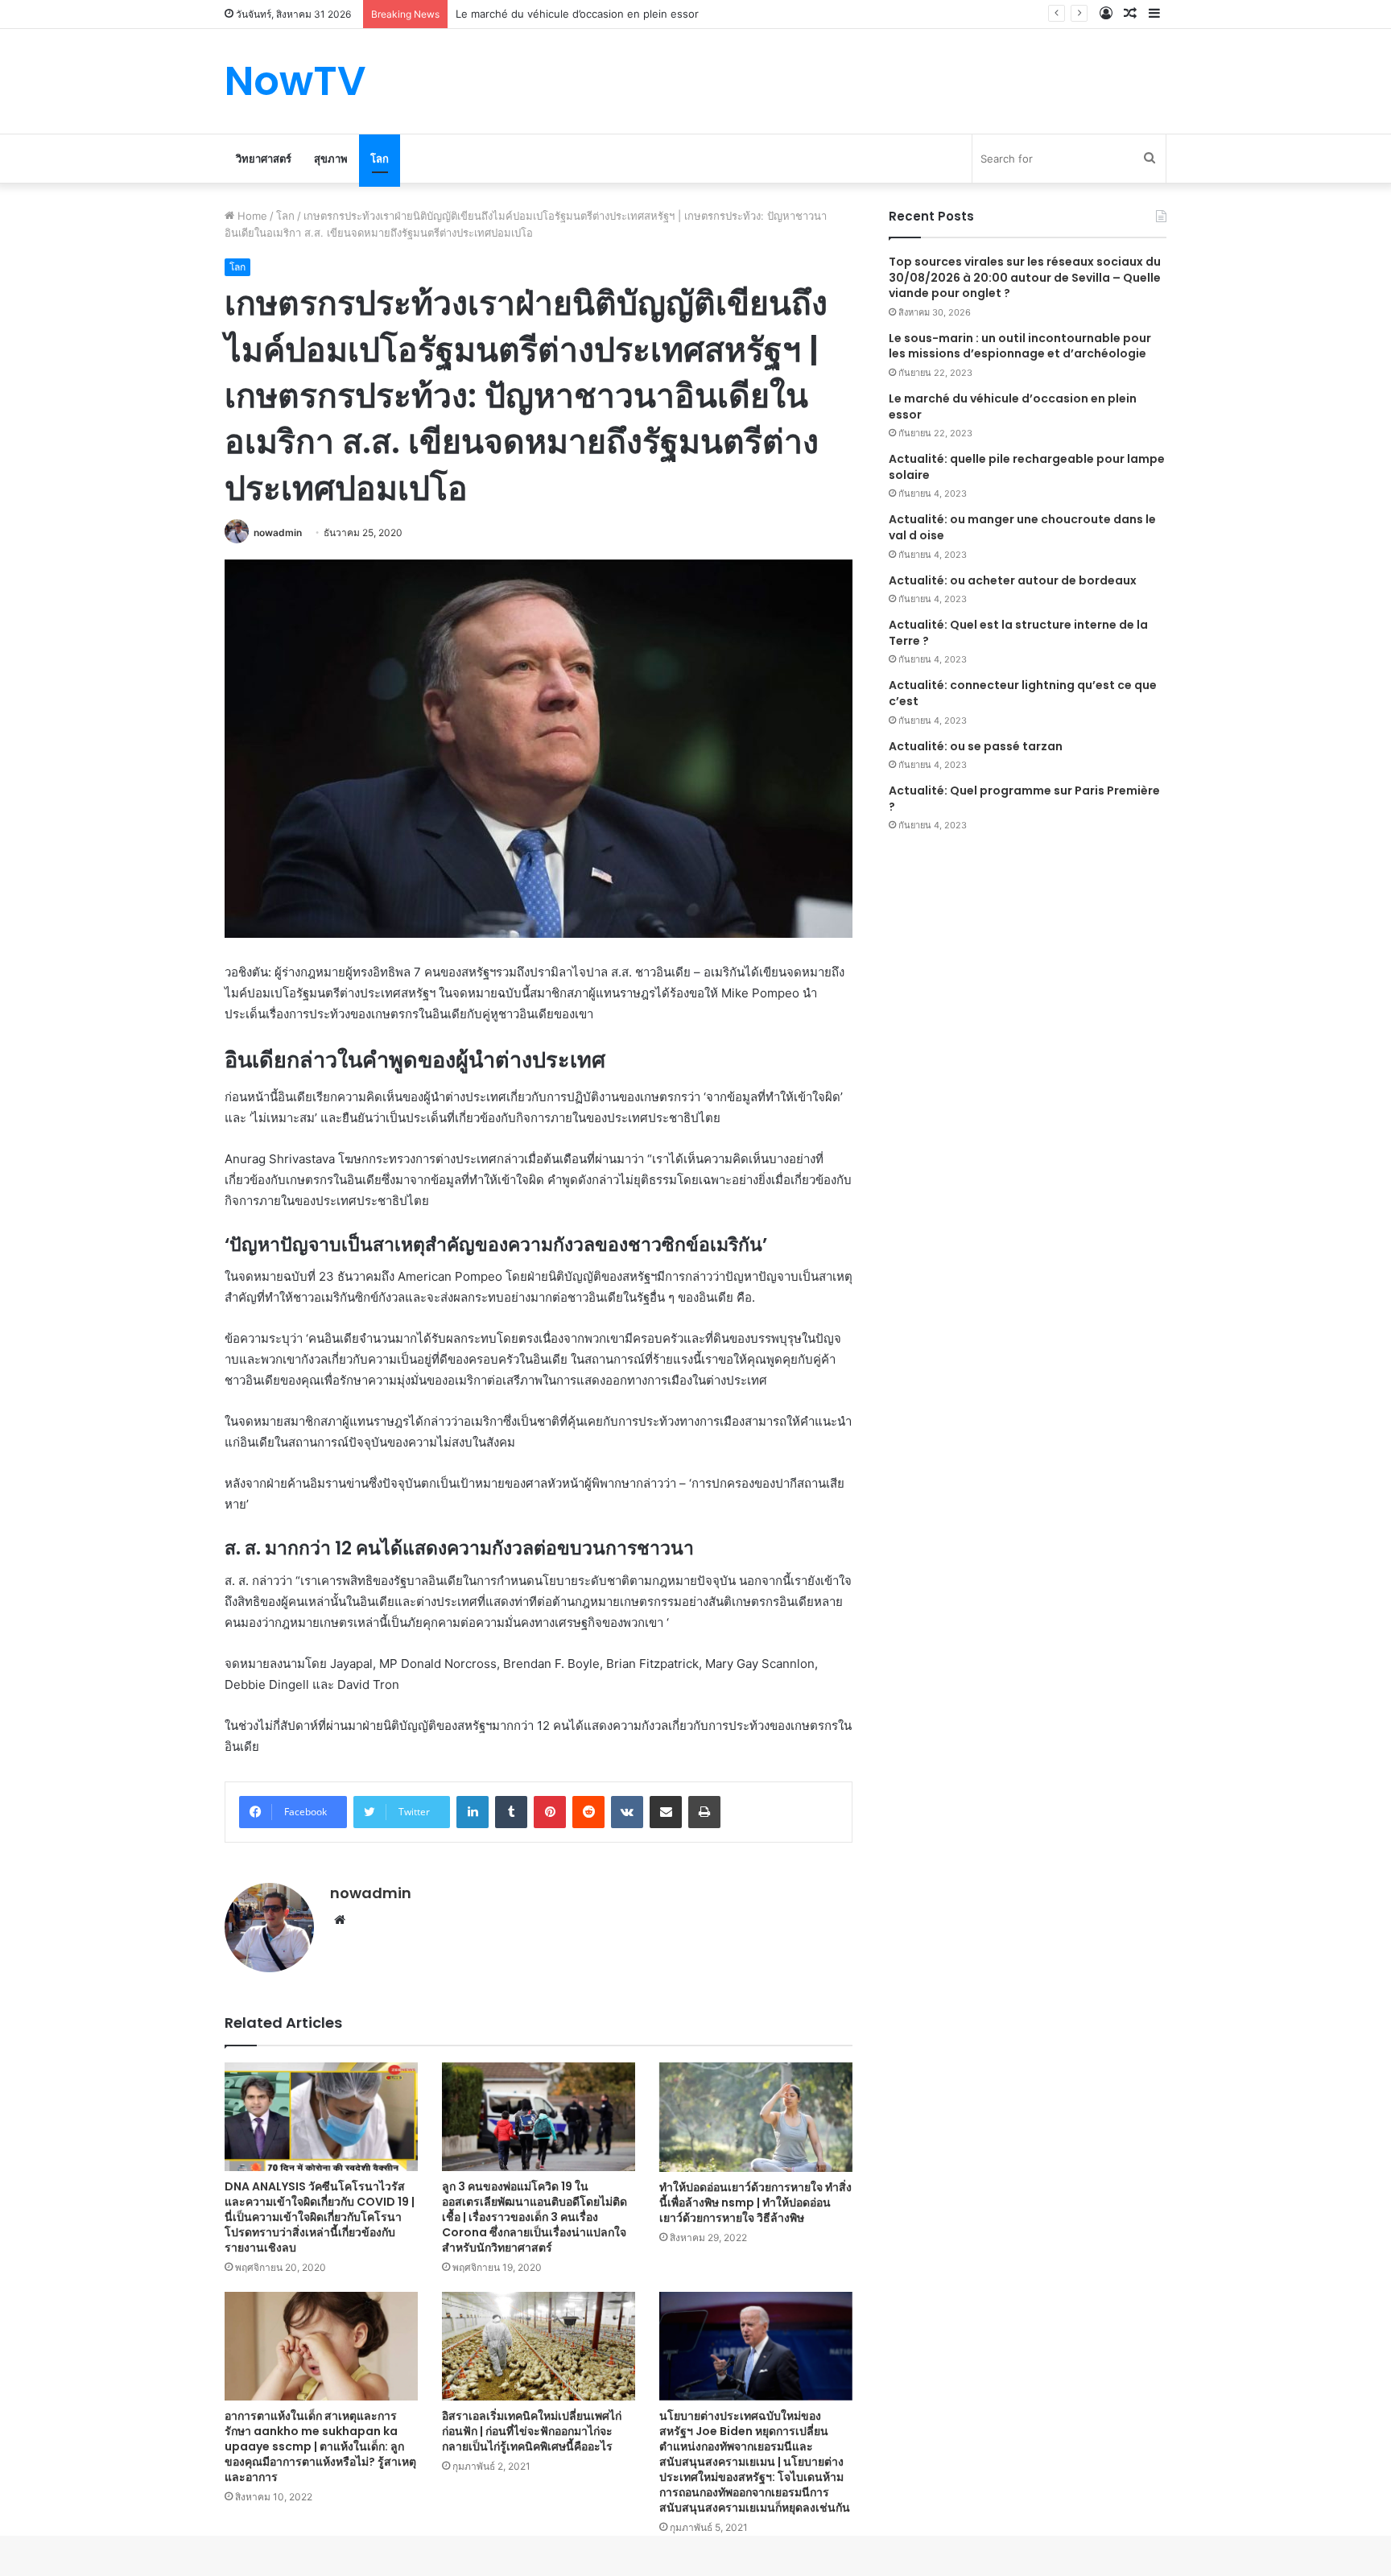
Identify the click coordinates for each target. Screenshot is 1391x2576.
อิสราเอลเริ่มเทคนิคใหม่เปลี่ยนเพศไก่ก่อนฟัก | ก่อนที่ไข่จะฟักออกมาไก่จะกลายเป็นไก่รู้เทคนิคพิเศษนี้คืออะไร (532, 2431)
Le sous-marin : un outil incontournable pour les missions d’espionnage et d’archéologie (1020, 346)
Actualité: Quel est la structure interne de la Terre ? (1018, 633)
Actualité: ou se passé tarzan (976, 746)
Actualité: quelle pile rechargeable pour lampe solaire (1027, 467)
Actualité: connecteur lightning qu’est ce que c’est (1023, 693)
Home (251, 216)
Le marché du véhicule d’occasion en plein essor (1013, 407)
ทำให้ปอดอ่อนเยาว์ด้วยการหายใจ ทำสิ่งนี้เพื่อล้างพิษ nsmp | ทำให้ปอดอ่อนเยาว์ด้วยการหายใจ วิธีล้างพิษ (755, 2202)
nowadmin (278, 533)
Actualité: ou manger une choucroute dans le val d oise (1022, 527)
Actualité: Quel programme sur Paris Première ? (1024, 799)
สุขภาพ (331, 159)
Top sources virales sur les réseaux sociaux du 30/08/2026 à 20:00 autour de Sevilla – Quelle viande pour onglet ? (1025, 277)
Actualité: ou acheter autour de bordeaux (1013, 580)
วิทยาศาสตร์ (264, 159)
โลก (380, 159)
